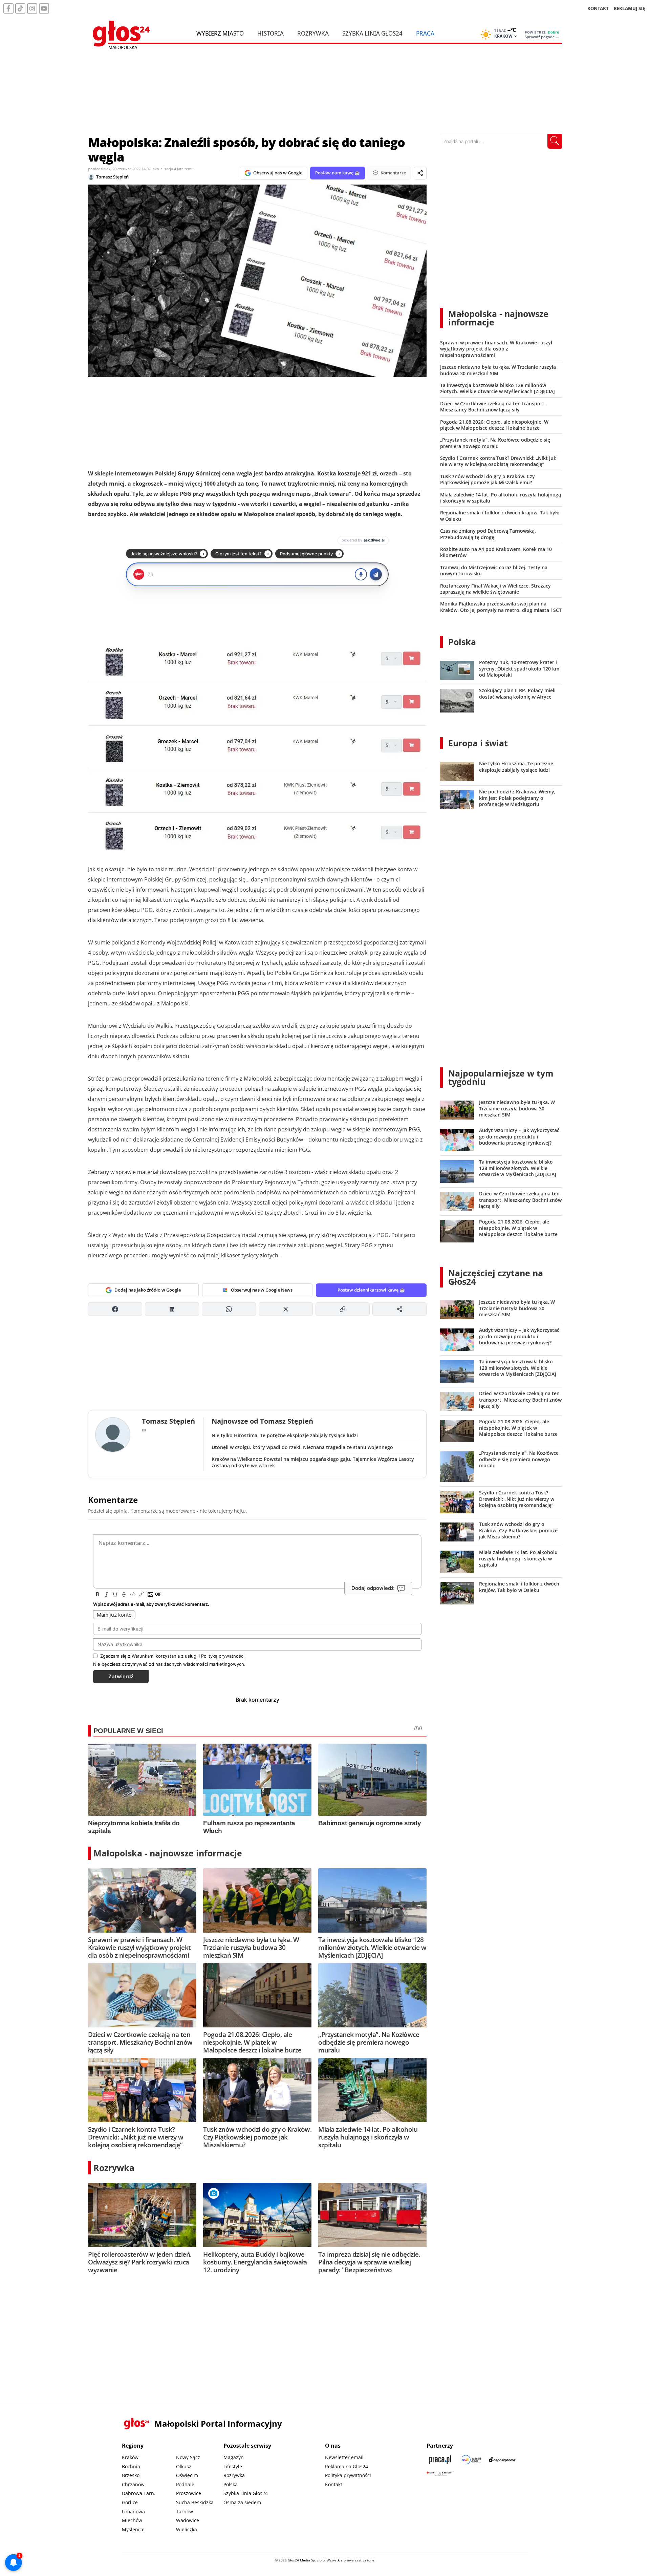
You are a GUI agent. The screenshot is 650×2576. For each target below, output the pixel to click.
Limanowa (133, 2511)
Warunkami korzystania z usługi (165, 1656)
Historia (270, 33)
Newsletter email (344, 2457)
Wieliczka (187, 2529)
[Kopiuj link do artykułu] (343, 1309)
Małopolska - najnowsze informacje (168, 1853)
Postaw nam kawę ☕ (338, 173)
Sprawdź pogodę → (542, 37)
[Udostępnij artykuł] (420, 173)
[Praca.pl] (440, 2460)
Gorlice (130, 2502)
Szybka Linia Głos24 (372, 33)
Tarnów (185, 2511)
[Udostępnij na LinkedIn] (172, 1309)
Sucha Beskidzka (195, 2502)
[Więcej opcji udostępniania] (399, 1309)
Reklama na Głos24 (346, 2466)
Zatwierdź (121, 1676)
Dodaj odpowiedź (373, 1588)
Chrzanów (133, 2484)
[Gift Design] (440, 2473)
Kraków (130, 2457)
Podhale (185, 2484)
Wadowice (188, 2520)
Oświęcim (187, 2475)
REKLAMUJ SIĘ (629, 8)
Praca (425, 33)
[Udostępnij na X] (286, 1309)
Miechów (132, 2520)
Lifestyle (233, 2466)
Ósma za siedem (242, 2502)
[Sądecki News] (471, 2460)
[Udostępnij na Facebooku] (115, 1309)
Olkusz (184, 2466)
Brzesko (131, 2475)
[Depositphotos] (502, 2460)
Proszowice (189, 2493)
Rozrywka (313, 33)
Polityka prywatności (348, 2475)
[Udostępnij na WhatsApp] (229, 1309)
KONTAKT (598, 8)
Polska (462, 642)
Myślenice (133, 2529)
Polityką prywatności (223, 1656)
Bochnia (131, 2466)
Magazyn (234, 2457)
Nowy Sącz (188, 2457)
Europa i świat (478, 743)
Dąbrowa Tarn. (139, 2493)
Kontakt (334, 2484)
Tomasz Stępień (112, 177)
